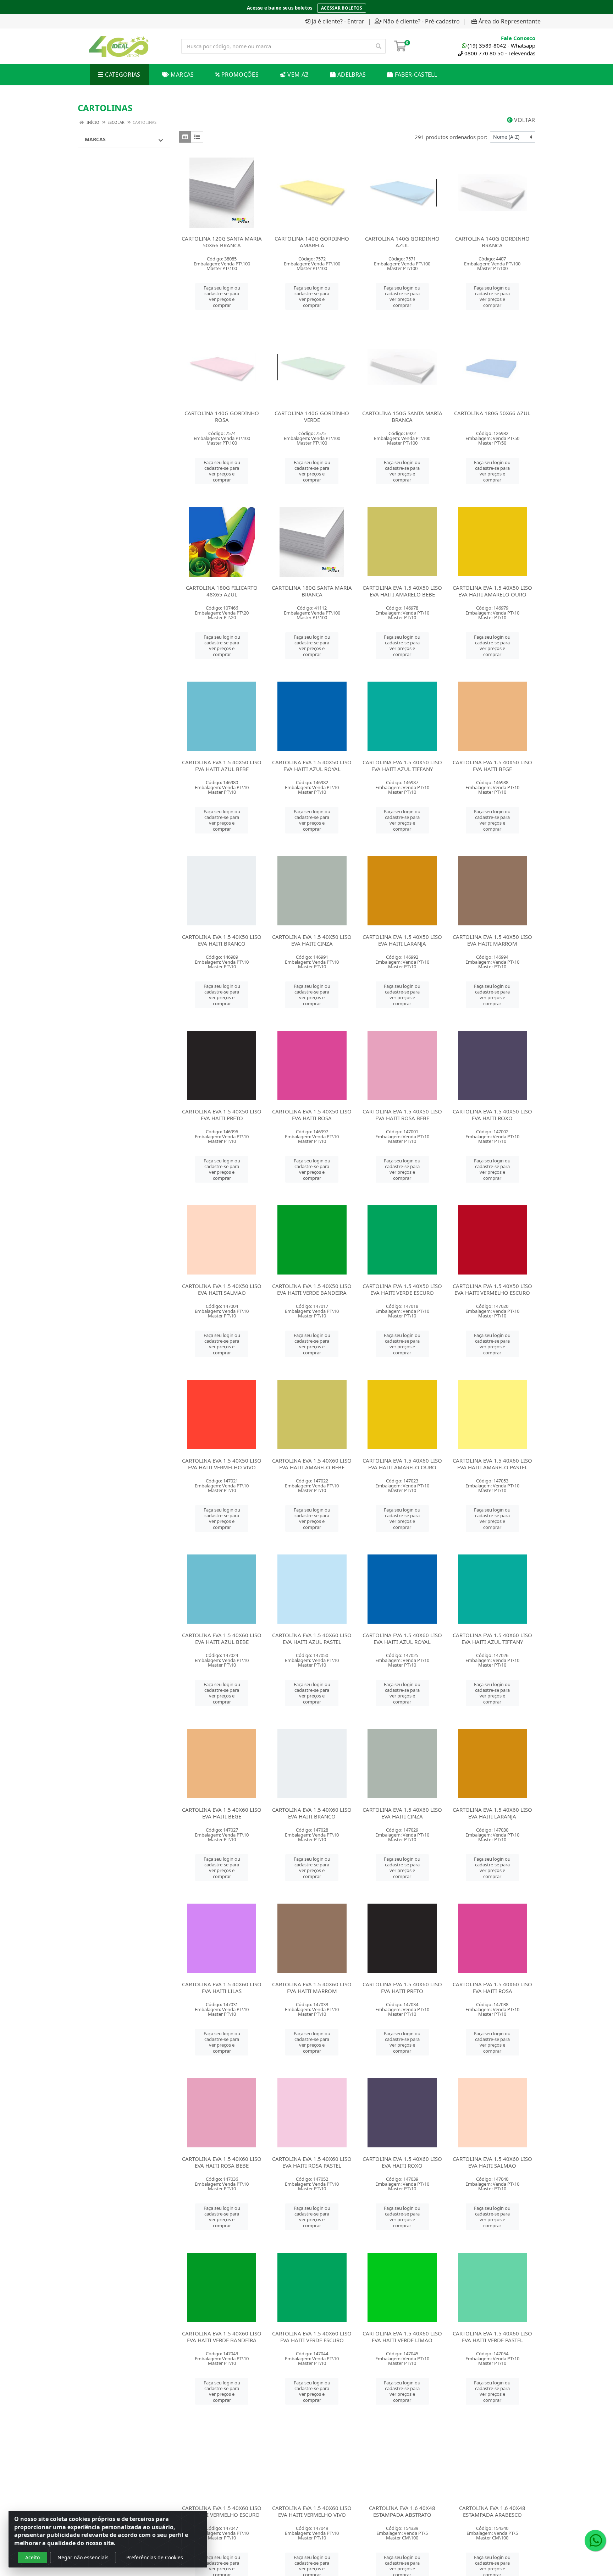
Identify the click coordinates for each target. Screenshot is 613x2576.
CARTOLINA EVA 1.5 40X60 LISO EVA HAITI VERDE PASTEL (492, 2337)
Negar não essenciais (83, 2557)
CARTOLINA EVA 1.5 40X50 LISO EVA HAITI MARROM (492, 940)
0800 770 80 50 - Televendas (500, 53)
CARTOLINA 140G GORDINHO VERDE (312, 416)
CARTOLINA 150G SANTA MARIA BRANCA (402, 416)
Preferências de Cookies (155, 2557)
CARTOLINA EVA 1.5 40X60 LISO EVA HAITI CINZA (402, 1813)
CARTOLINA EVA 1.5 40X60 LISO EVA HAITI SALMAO (492, 2162)
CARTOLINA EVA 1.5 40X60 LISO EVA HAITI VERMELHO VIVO (312, 2511)
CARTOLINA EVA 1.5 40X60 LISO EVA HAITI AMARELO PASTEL (492, 1464)
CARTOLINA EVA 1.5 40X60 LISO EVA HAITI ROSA (492, 1988)
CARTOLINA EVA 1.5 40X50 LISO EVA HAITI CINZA (312, 940)
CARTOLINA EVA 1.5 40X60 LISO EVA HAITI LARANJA (492, 1813)
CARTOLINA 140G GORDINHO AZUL (402, 242)
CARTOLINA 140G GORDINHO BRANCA (492, 242)
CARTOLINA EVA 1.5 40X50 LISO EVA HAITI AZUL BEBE (222, 766)
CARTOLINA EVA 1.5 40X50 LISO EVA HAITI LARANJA (402, 940)
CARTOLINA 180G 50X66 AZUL (492, 413)
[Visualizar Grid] (185, 137)
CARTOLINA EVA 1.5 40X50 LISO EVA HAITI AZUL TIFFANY (402, 766)
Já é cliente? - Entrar (338, 21)
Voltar (524, 120)
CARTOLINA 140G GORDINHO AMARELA (312, 242)
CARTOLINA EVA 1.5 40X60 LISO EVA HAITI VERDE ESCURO (312, 2337)
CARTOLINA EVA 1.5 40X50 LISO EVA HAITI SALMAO (222, 1289)
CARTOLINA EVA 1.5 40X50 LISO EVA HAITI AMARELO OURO (492, 591)
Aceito (32, 2557)
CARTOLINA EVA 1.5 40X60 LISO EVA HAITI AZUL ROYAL (402, 1638)
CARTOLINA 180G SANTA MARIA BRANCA (312, 591)
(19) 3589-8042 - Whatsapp (501, 45)
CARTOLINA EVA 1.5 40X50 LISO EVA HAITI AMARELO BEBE (402, 591)
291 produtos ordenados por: (451, 137)
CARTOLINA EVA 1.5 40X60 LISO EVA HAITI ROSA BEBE (222, 2162)
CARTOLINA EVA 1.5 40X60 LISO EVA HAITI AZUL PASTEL (312, 1638)
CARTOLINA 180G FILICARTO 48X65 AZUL (222, 591)
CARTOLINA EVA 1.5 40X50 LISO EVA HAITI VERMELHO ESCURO (492, 1289)
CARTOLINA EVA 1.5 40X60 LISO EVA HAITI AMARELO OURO (402, 1464)
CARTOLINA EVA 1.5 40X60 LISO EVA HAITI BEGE (222, 1813)
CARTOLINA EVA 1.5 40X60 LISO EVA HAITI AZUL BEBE (222, 1638)
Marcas (95, 139)
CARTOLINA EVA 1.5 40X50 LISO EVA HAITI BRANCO (222, 940)
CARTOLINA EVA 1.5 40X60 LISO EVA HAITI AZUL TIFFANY (492, 1638)
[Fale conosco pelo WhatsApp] (595, 2541)
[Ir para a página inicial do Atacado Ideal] (119, 46)
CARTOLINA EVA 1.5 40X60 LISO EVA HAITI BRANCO (312, 1813)
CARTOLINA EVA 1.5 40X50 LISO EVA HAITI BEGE (492, 766)
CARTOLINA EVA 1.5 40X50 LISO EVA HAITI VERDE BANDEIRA (312, 1289)
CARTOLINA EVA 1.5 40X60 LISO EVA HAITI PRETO (402, 1988)
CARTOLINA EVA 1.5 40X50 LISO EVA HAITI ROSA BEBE (402, 1115)
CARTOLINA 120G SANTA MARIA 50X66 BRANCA (222, 242)
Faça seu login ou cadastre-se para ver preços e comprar (222, 296)
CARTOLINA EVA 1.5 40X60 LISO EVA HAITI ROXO (402, 2162)
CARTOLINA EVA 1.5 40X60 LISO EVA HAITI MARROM (312, 1988)
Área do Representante (510, 21)
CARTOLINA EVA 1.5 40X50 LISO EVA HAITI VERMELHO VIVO (222, 1464)
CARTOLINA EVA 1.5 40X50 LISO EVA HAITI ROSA (312, 1115)
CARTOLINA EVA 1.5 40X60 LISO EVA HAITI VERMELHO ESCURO (222, 2511)
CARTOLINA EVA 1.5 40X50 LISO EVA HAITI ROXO (492, 1115)
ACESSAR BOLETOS (342, 6)
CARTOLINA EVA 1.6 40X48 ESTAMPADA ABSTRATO (402, 2511)
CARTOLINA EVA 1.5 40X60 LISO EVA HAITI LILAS (222, 1988)
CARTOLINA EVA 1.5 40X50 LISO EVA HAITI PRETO (222, 1115)
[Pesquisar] (379, 46)
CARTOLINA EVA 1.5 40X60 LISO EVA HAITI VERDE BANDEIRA (222, 2337)
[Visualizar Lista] (197, 137)
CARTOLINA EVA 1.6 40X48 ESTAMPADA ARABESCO (492, 2511)
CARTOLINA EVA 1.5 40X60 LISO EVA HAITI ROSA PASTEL (312, 2162)
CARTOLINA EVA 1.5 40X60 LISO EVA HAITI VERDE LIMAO (402, 2337)
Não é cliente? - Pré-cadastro (421, 21)
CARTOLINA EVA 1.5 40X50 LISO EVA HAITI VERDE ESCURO (402, 1289)
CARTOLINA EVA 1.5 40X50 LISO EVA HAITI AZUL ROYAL (312, 766)
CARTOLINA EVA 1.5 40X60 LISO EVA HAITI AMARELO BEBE (312, 1464)
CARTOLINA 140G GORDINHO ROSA (222, 416)
